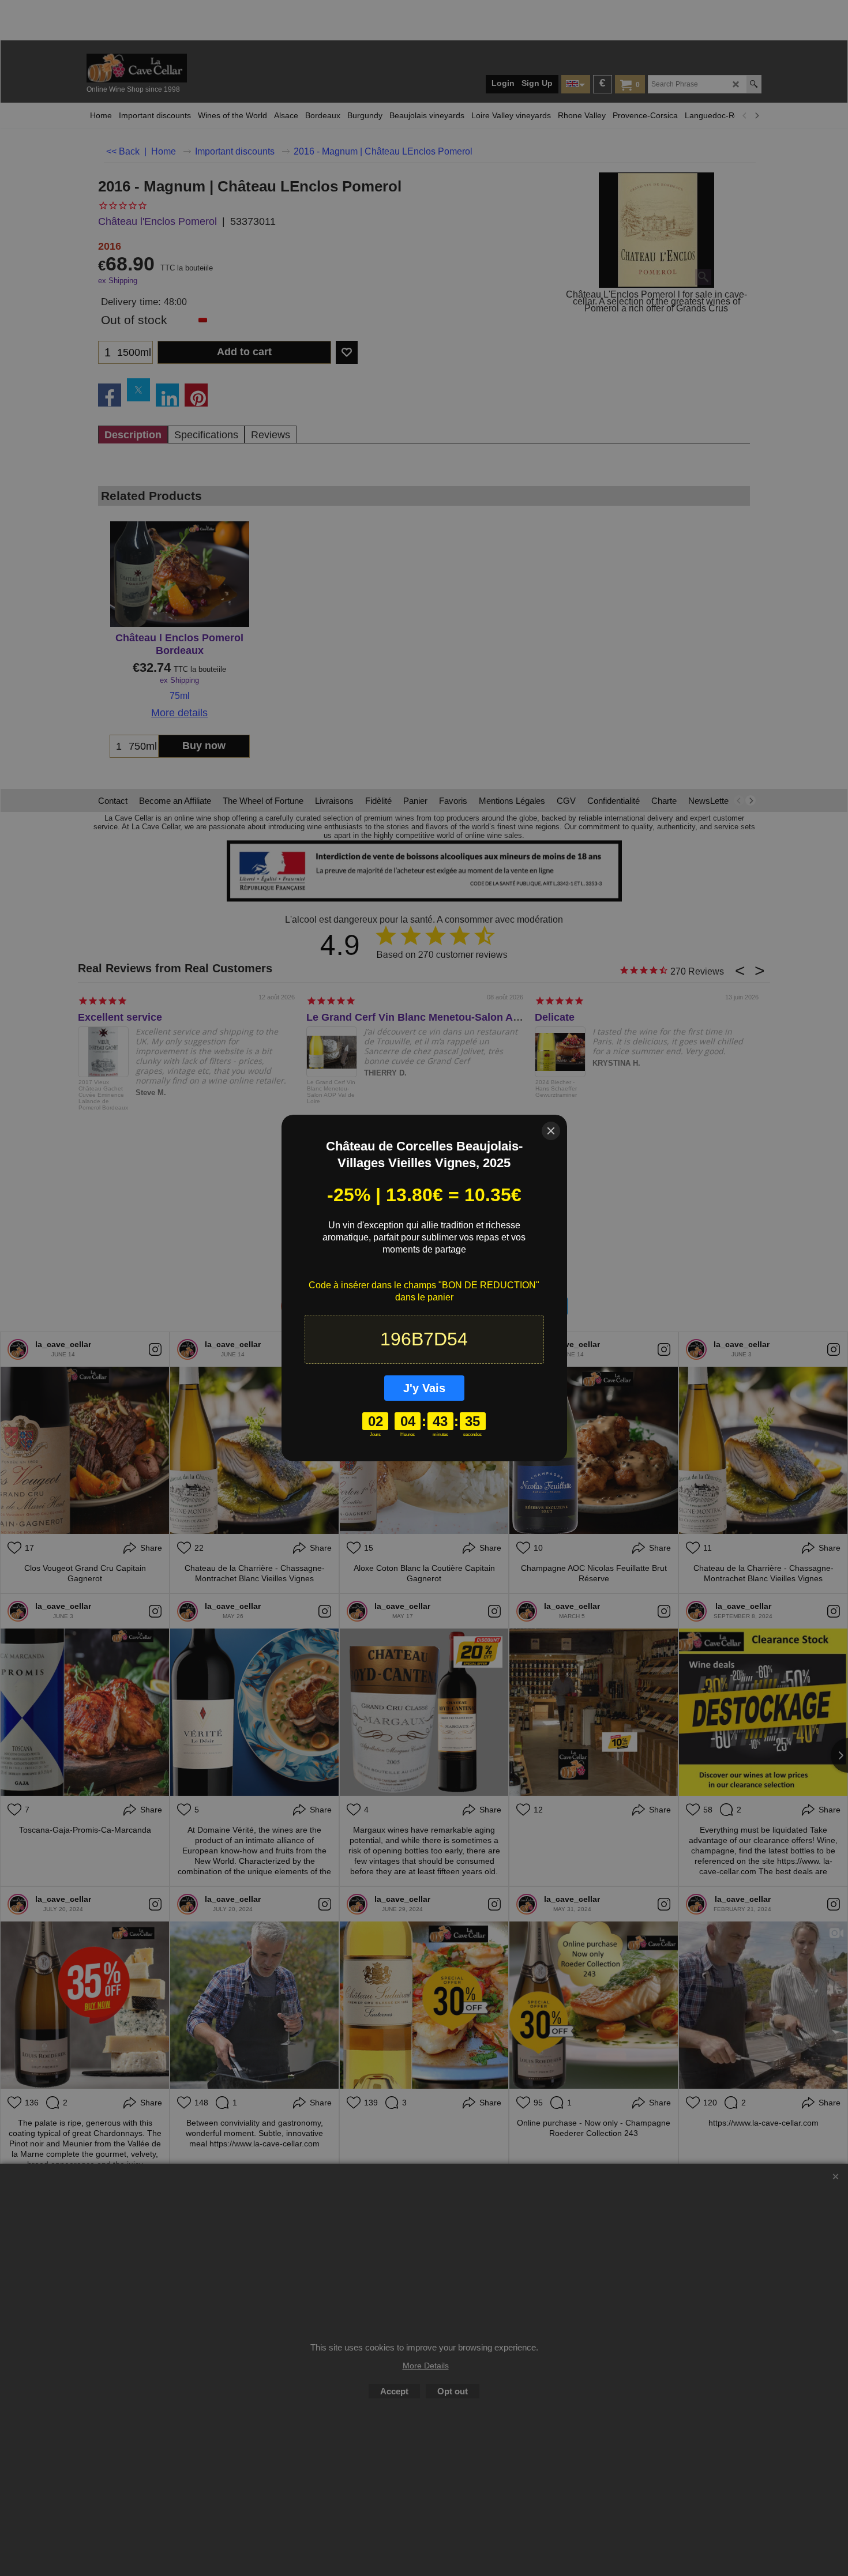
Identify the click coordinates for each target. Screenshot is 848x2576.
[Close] (551, 1131)
